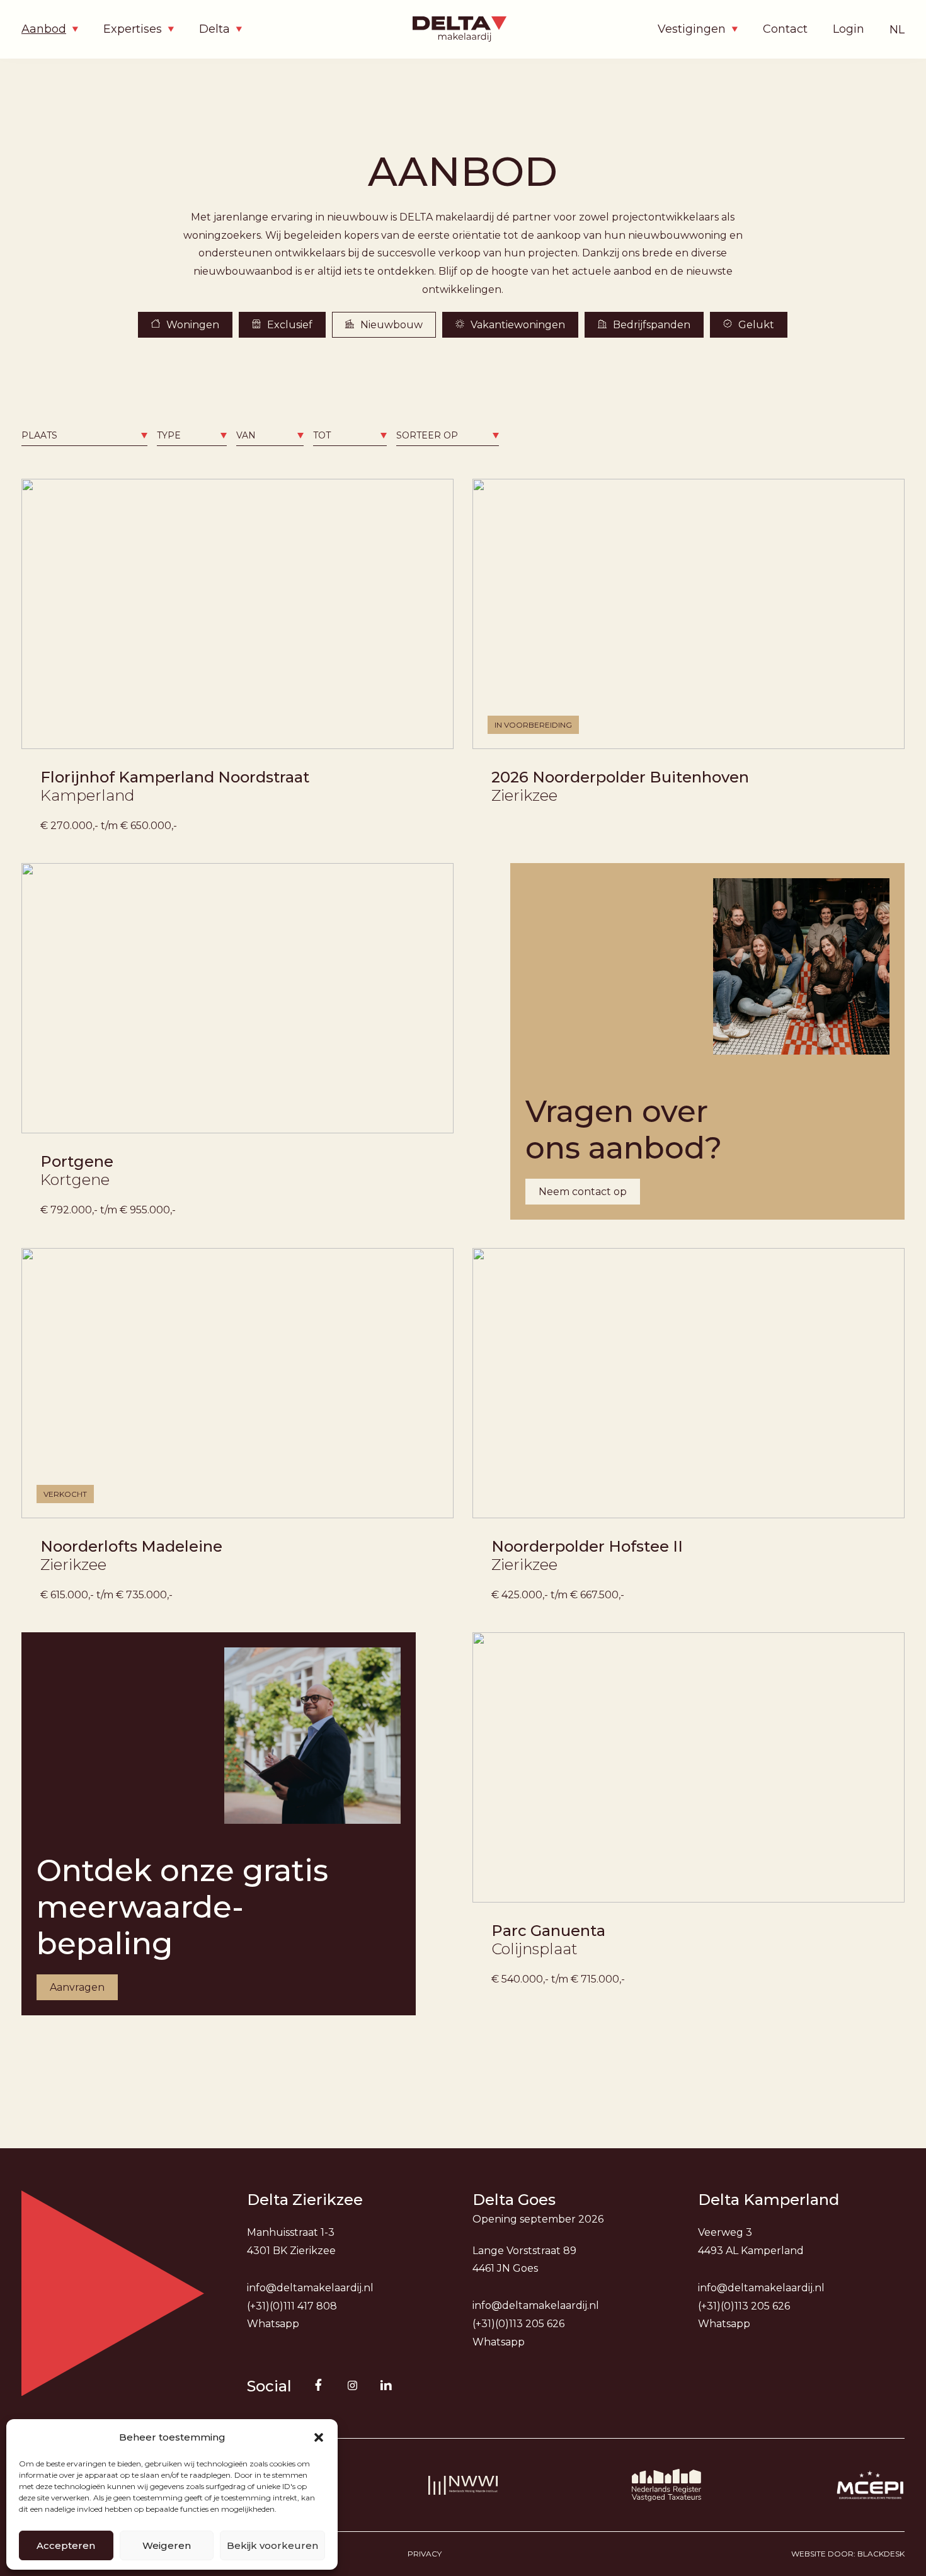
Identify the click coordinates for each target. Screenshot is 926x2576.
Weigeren (167, 2545)
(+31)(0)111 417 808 (292, 2306)
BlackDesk (881, 2554)
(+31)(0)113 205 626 (518, 2324)
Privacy (425, 2554)
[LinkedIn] (386, 2385)
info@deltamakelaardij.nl (310, 2288)
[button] (319, 2437)
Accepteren (66, 2545)
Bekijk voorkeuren (272, 2545)
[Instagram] (352, 2386)
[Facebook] (318, 2385)
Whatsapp (273, 2324)
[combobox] (84, 436)
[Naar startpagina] (463, 29)
